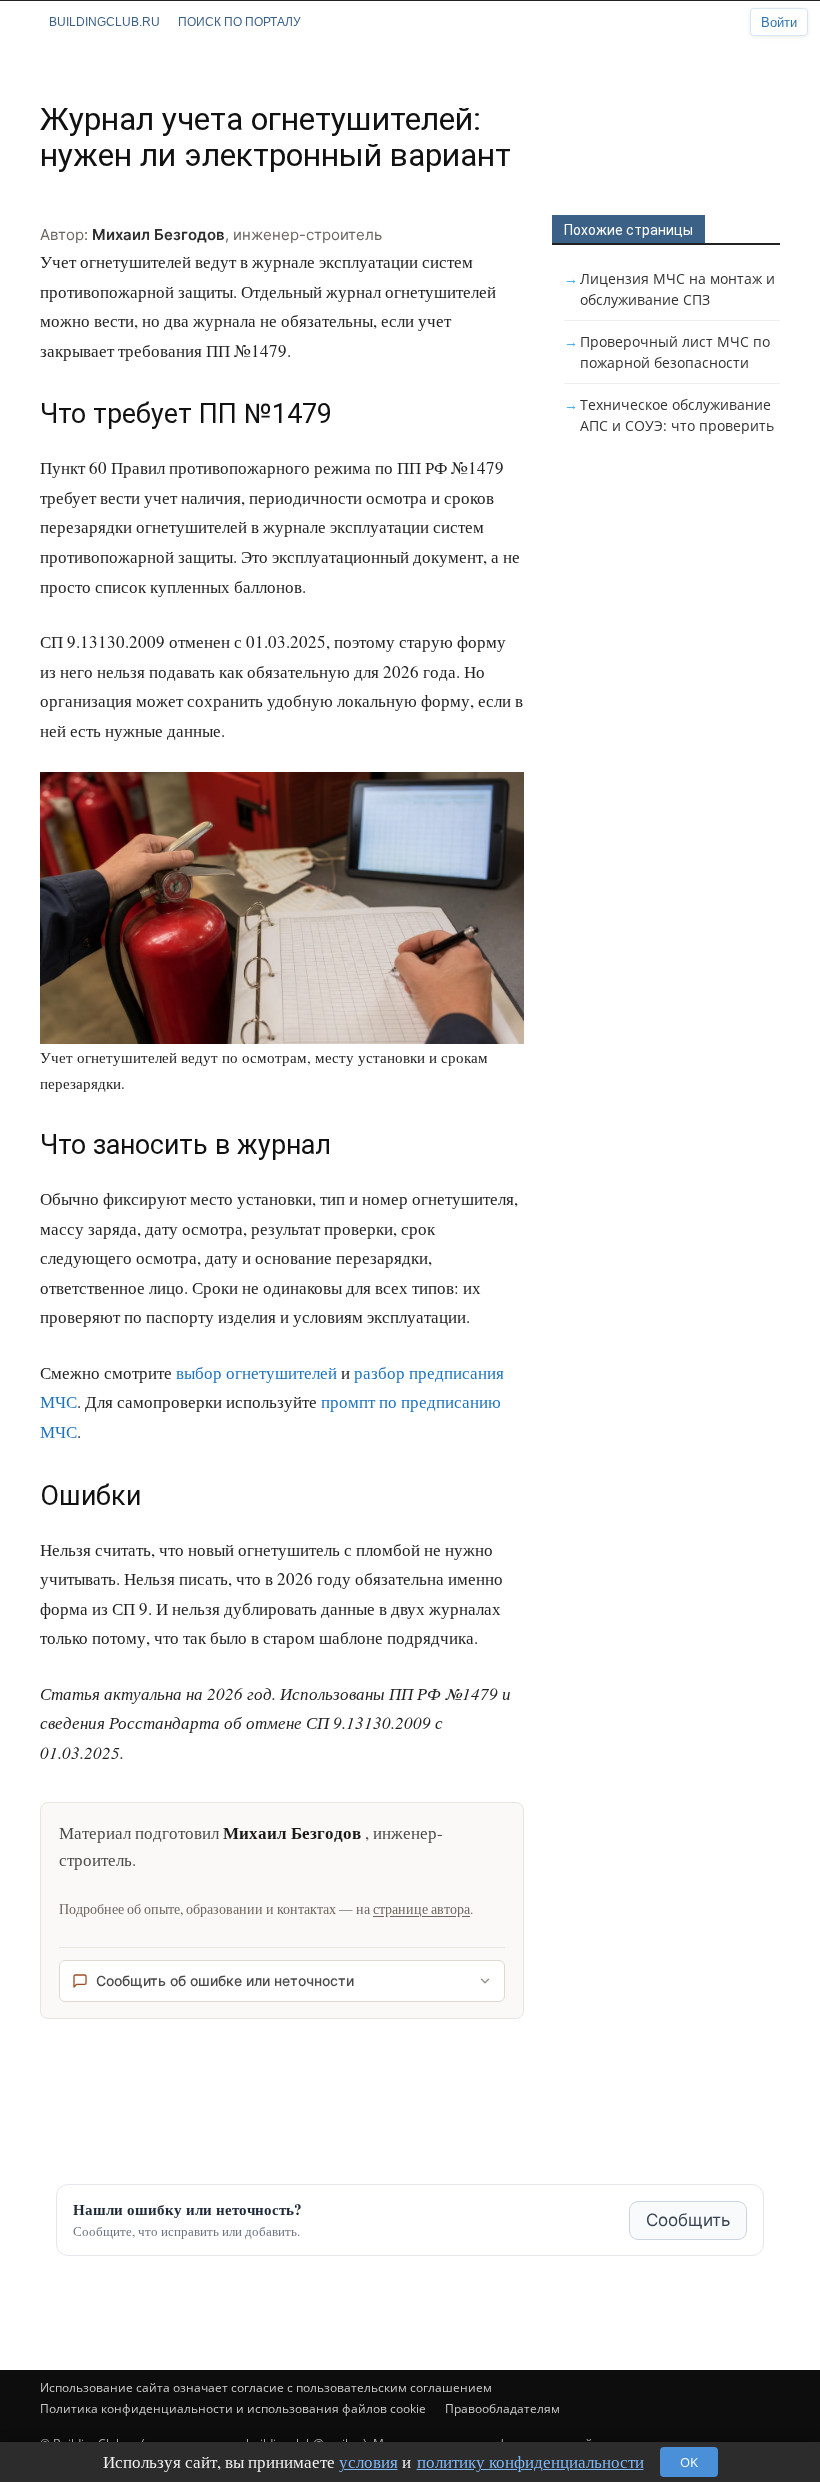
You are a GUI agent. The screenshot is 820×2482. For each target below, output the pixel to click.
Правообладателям (502, 2408)
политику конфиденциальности (530, 2461)
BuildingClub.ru (104, 22)
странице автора (421, 1909)
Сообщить (688, 2220)
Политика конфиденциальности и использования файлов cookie (233, 2408)
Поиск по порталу (239, 22)
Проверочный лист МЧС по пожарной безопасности (675, 352)
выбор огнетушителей (256, 1372)
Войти (779, 22)
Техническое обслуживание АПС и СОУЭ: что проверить (677, 415)
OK (689, 2462)
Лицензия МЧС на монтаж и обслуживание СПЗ (677, 289)
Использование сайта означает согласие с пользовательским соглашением (266, 2387)
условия (368, 2461)
